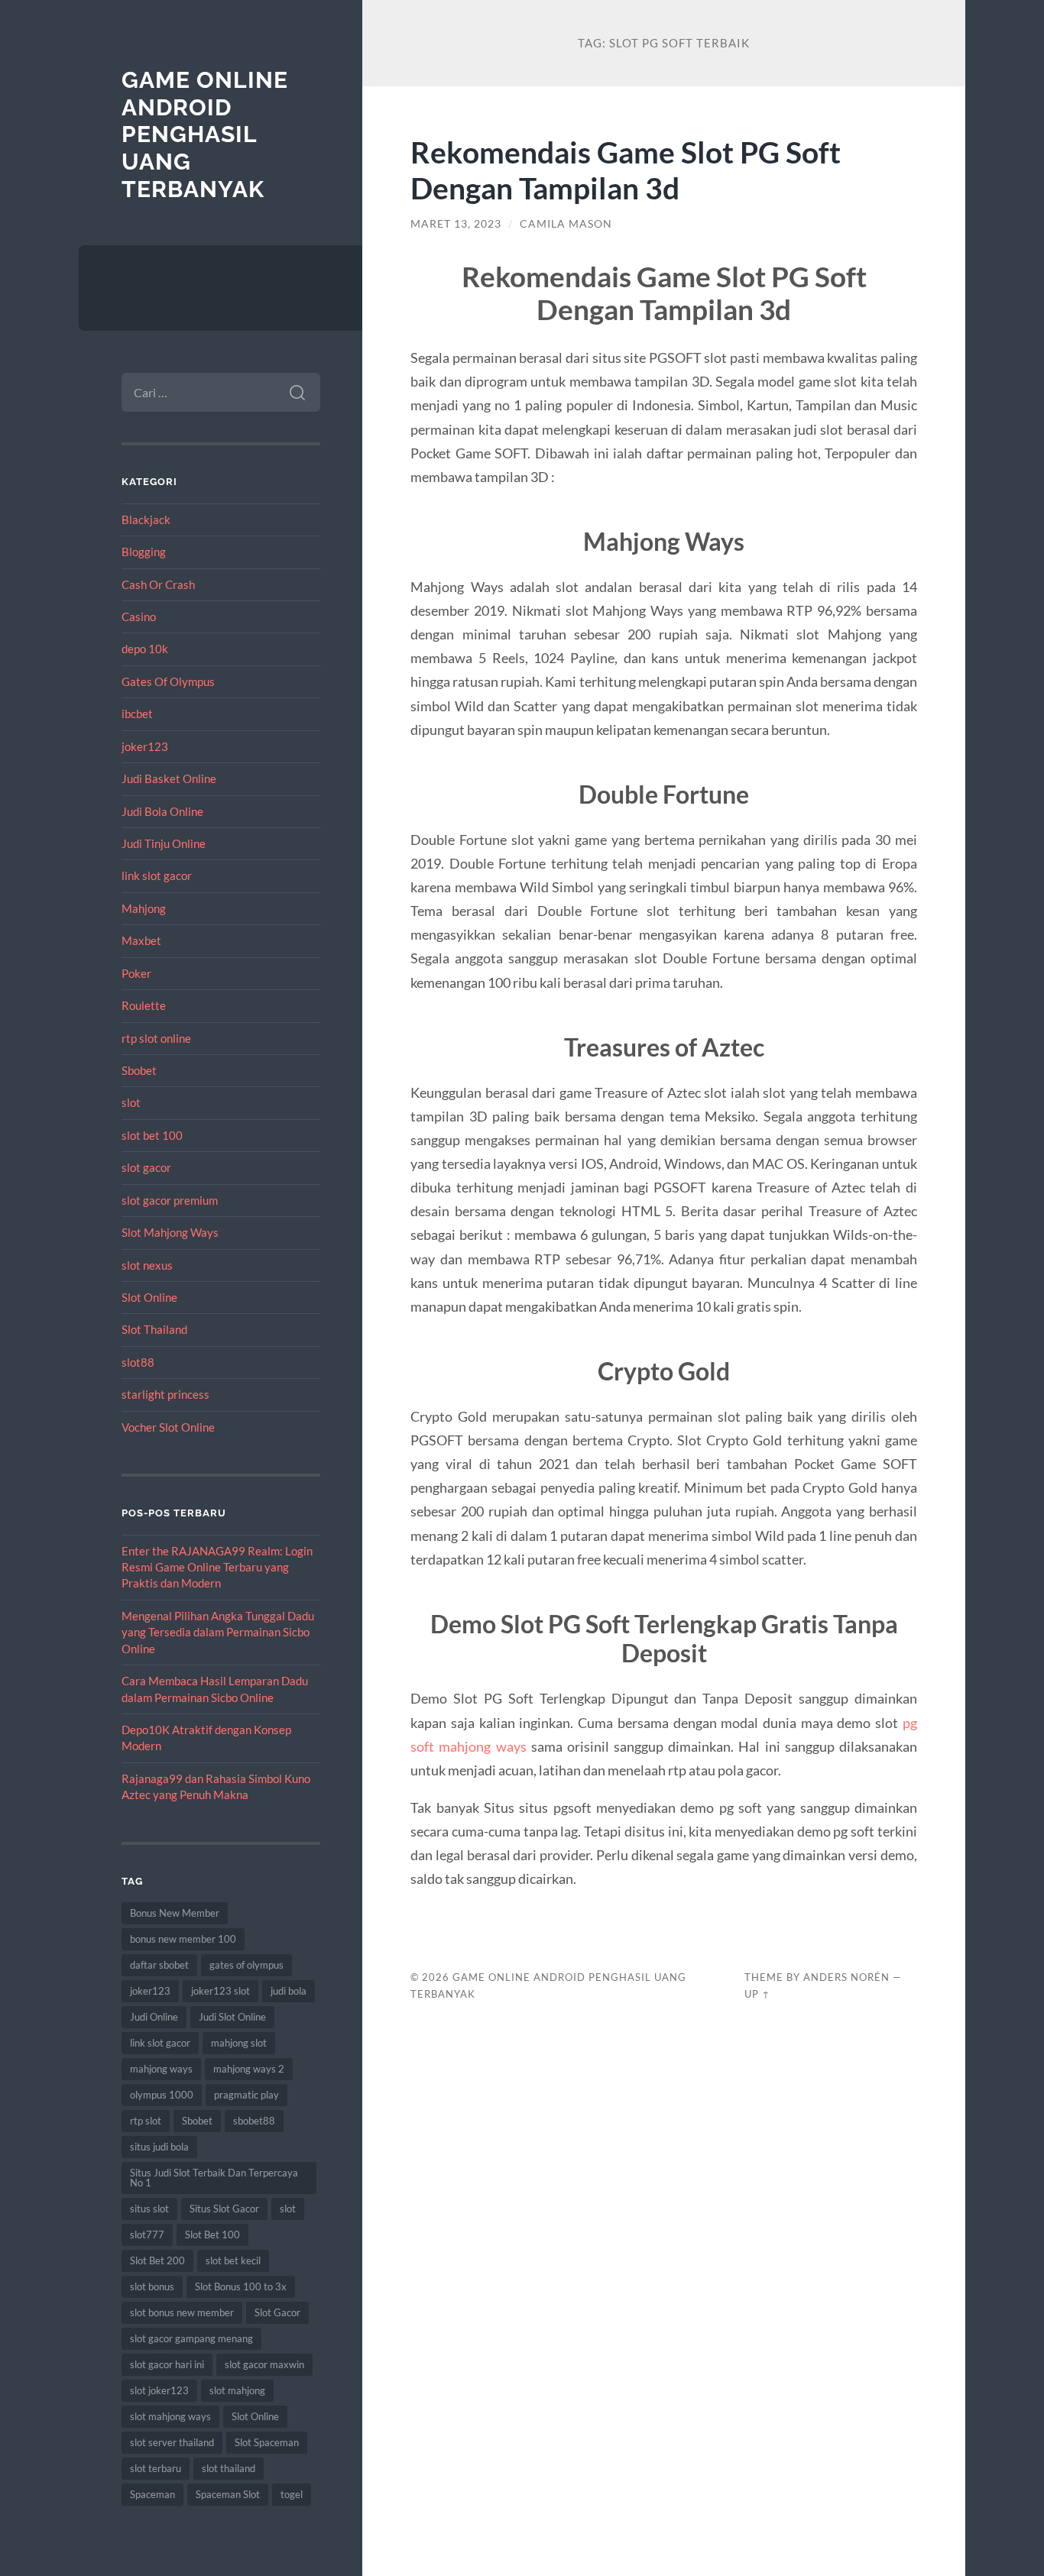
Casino (139, 616)
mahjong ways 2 (249, 2069)
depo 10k (145, 649)
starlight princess (165, 1394)
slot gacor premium (170, 1200)
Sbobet (139, 1070)
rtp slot (146, 2121)
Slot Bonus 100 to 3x (241, 2286)
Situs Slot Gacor (224, 2209)
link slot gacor (157, 875)
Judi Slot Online (232, 2017)
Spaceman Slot (228, 2494)
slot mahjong (237, 2390)
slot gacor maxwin (264, 2364)
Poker (136, 973)
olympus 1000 (162, 2095)
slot (131, 1102)
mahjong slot (239, 2043)
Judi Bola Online (162, 811)
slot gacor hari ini (167, 2364)
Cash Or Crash (158, 584)
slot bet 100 (152, 1135)
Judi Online (154, 2017)
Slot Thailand (154, 1329)
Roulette (144, 1005)
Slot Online (149, 1297)
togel (292, 2494)
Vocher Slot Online (168, 1427)
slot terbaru (156, 2468)
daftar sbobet (159, 1965)
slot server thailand (172, 2442)
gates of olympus (246, 1965)
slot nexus (147, 1265)
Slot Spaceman (267, 2442)
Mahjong (144, 908)
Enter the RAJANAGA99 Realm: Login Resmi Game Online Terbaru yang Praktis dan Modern (217, 1567)
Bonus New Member (175, 1913)
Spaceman (152, 2494)
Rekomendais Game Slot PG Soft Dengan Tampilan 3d (626, 170)
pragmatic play (246, 2095)
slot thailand (229, 2468)
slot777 (147, 2235)
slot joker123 (159, 2390)
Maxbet (141, 940)
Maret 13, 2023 (456, 224)
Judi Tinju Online (164, 843)
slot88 (138, 1362)
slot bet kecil (233, 2260)
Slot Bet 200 (157, 2260)
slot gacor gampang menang (191, 2338)
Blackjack (146, 519)
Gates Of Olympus (168, 681)
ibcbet (137, 714)
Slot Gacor (277, 2312)
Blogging (144, 552)
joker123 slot (220, 1991)
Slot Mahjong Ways (170, 1232)
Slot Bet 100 (212, 2235)
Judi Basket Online (169, 778)
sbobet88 (254, 2121)
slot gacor (146, 1167)
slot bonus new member (182, 2312)
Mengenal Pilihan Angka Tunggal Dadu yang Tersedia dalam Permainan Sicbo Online (218, 1632)
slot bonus (152, 2286)
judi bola (289, 1991)
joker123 (145, 746)
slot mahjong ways (170, 2416)
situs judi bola (159, 2147)
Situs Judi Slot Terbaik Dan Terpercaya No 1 (214, 2178)
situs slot (149, 2209)
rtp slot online (156, 1038)
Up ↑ (757, 1994)
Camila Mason (566, 224)
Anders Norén (846, 1977)
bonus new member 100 (183, 1939)
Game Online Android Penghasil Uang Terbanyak (205, 134)
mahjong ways (161, 2069)
